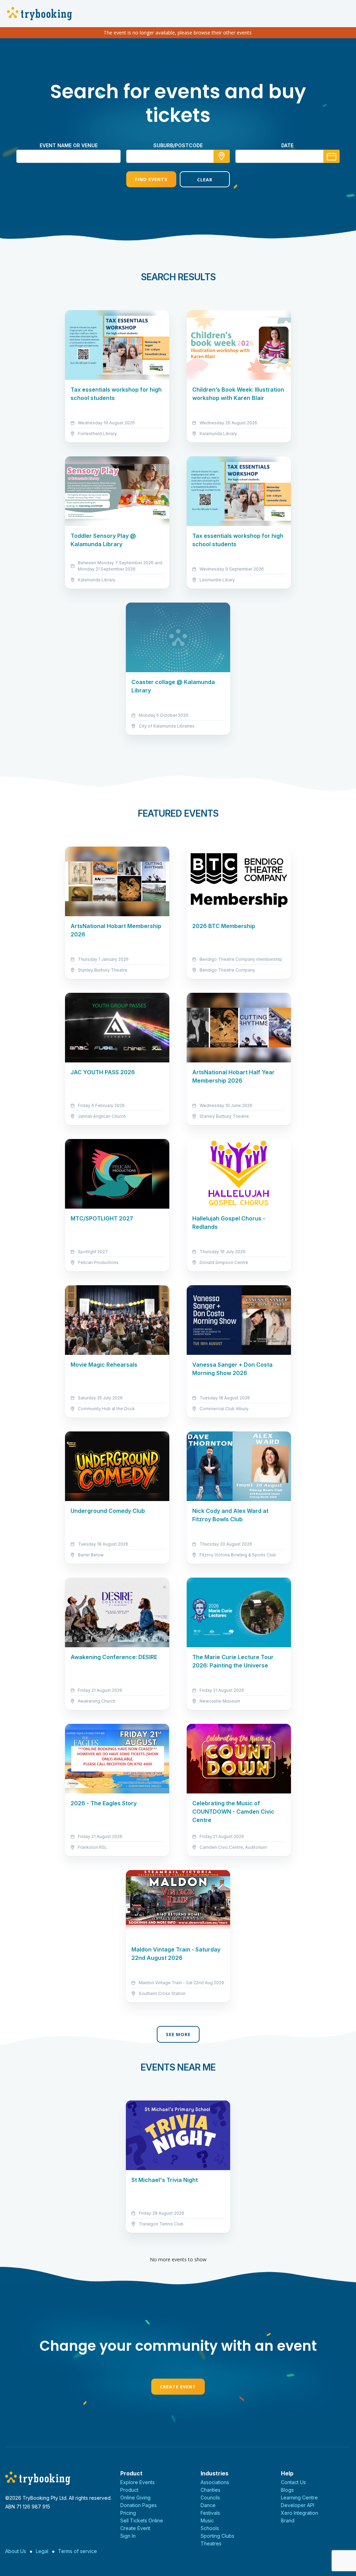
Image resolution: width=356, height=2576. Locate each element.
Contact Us (293, 2482)
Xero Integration (300, 2513)
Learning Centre (299, 2498)
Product (129, 2490)
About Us (16, 2551)
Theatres (211, 2543)
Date (287, 145)
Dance (208, 2505)
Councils (210, 2498)
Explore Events (137, 2482)
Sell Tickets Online (142, 2520)
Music (207, 2520)
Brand (288, 2520)
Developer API (298, 2505)
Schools (210, 2528)
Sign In (128, 2536)
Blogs (287, 2490)
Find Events (151, 179)
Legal (42, 2551)
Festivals (210, 2513)
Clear (205, 180)
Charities (211, 2490)
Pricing (128, 2513)
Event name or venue (69, 145)
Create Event (178, 2387)
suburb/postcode (178, 145)
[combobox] (178, 156)
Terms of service (78, 2551)
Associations (215, 2482)
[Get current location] (222, 156)
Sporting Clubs (217, 2536)
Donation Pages (139, 2505)
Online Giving (135, 2498)
